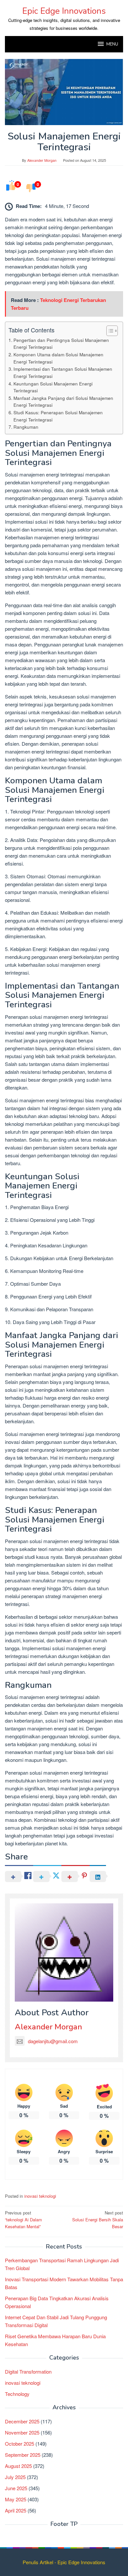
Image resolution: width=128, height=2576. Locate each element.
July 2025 (15, 2477)
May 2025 (16, 2499)
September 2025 (23, 2455)
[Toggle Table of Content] (109, 331)
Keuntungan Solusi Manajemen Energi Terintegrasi (53, 387)
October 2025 (20, 2444)
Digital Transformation (28, 2371)
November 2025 (22, 2432)
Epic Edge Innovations (64, 11)
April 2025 (16, 2510)
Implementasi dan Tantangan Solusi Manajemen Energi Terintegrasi (63, 372)
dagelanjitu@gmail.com (53, 2041)
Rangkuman (26, 427)
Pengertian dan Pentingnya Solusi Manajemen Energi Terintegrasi (61, 344)
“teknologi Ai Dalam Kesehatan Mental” (23, 2220)
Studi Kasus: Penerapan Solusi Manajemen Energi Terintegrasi (58, 416)
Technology (17, 2394)
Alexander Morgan (48, 2027)
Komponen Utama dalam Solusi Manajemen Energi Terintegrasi (58, 358)
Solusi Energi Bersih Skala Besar (98, 2220)
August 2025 (18, 2466)
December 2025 (22, 2421)
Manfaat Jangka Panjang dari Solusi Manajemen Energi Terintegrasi (63, 401)
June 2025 (16, 2488)
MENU (112, 44)
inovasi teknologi (40, 2196)
